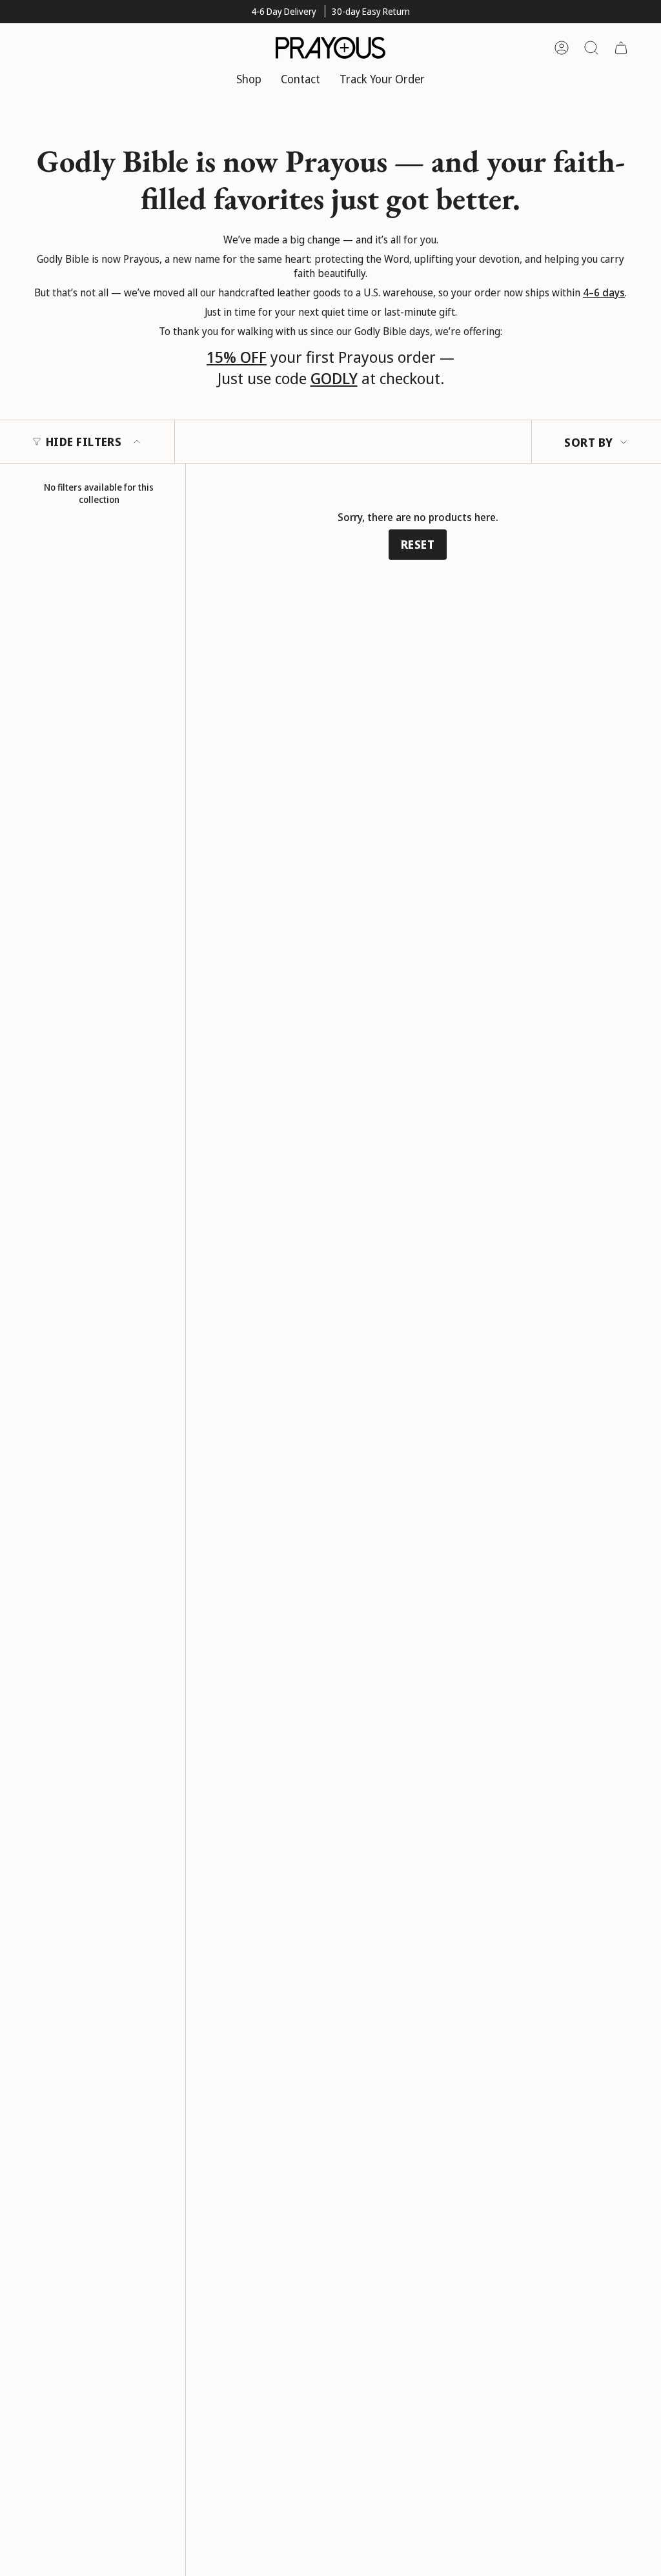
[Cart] (621, 48)
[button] (249, 80)
